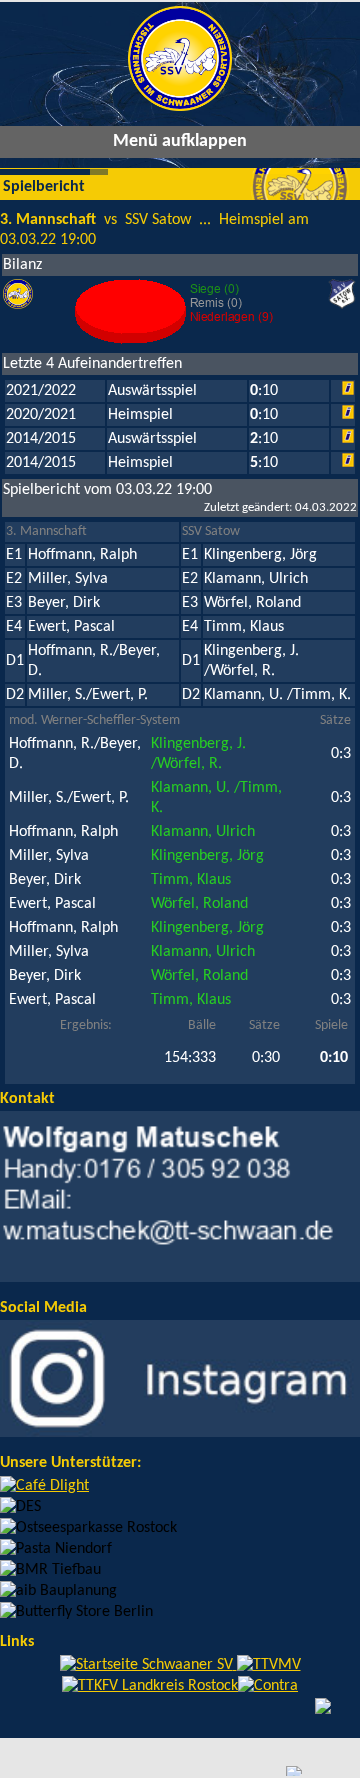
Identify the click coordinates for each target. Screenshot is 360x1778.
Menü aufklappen (180, 141)
